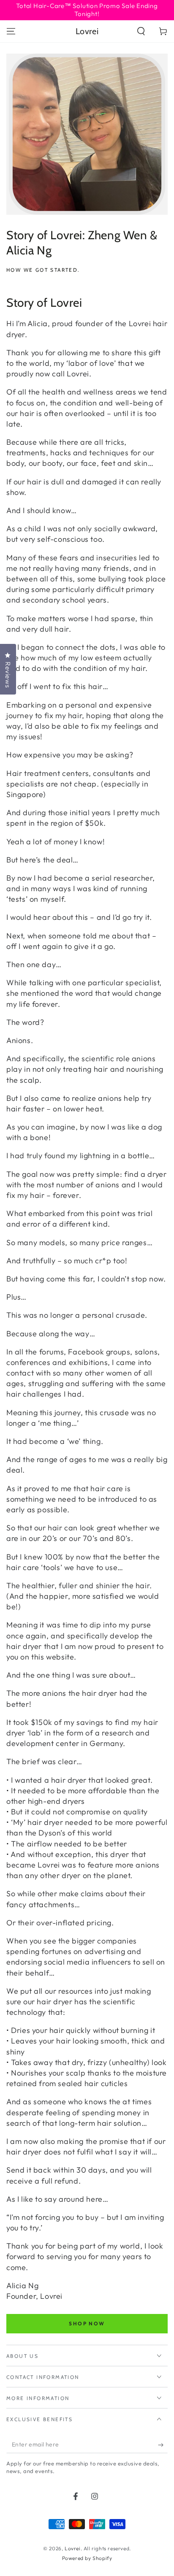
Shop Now (87, 2323)
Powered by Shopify (87, 2558)
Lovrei (73, 2548)
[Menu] (11, 31)
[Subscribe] (163, 2445)
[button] (141, 31)
